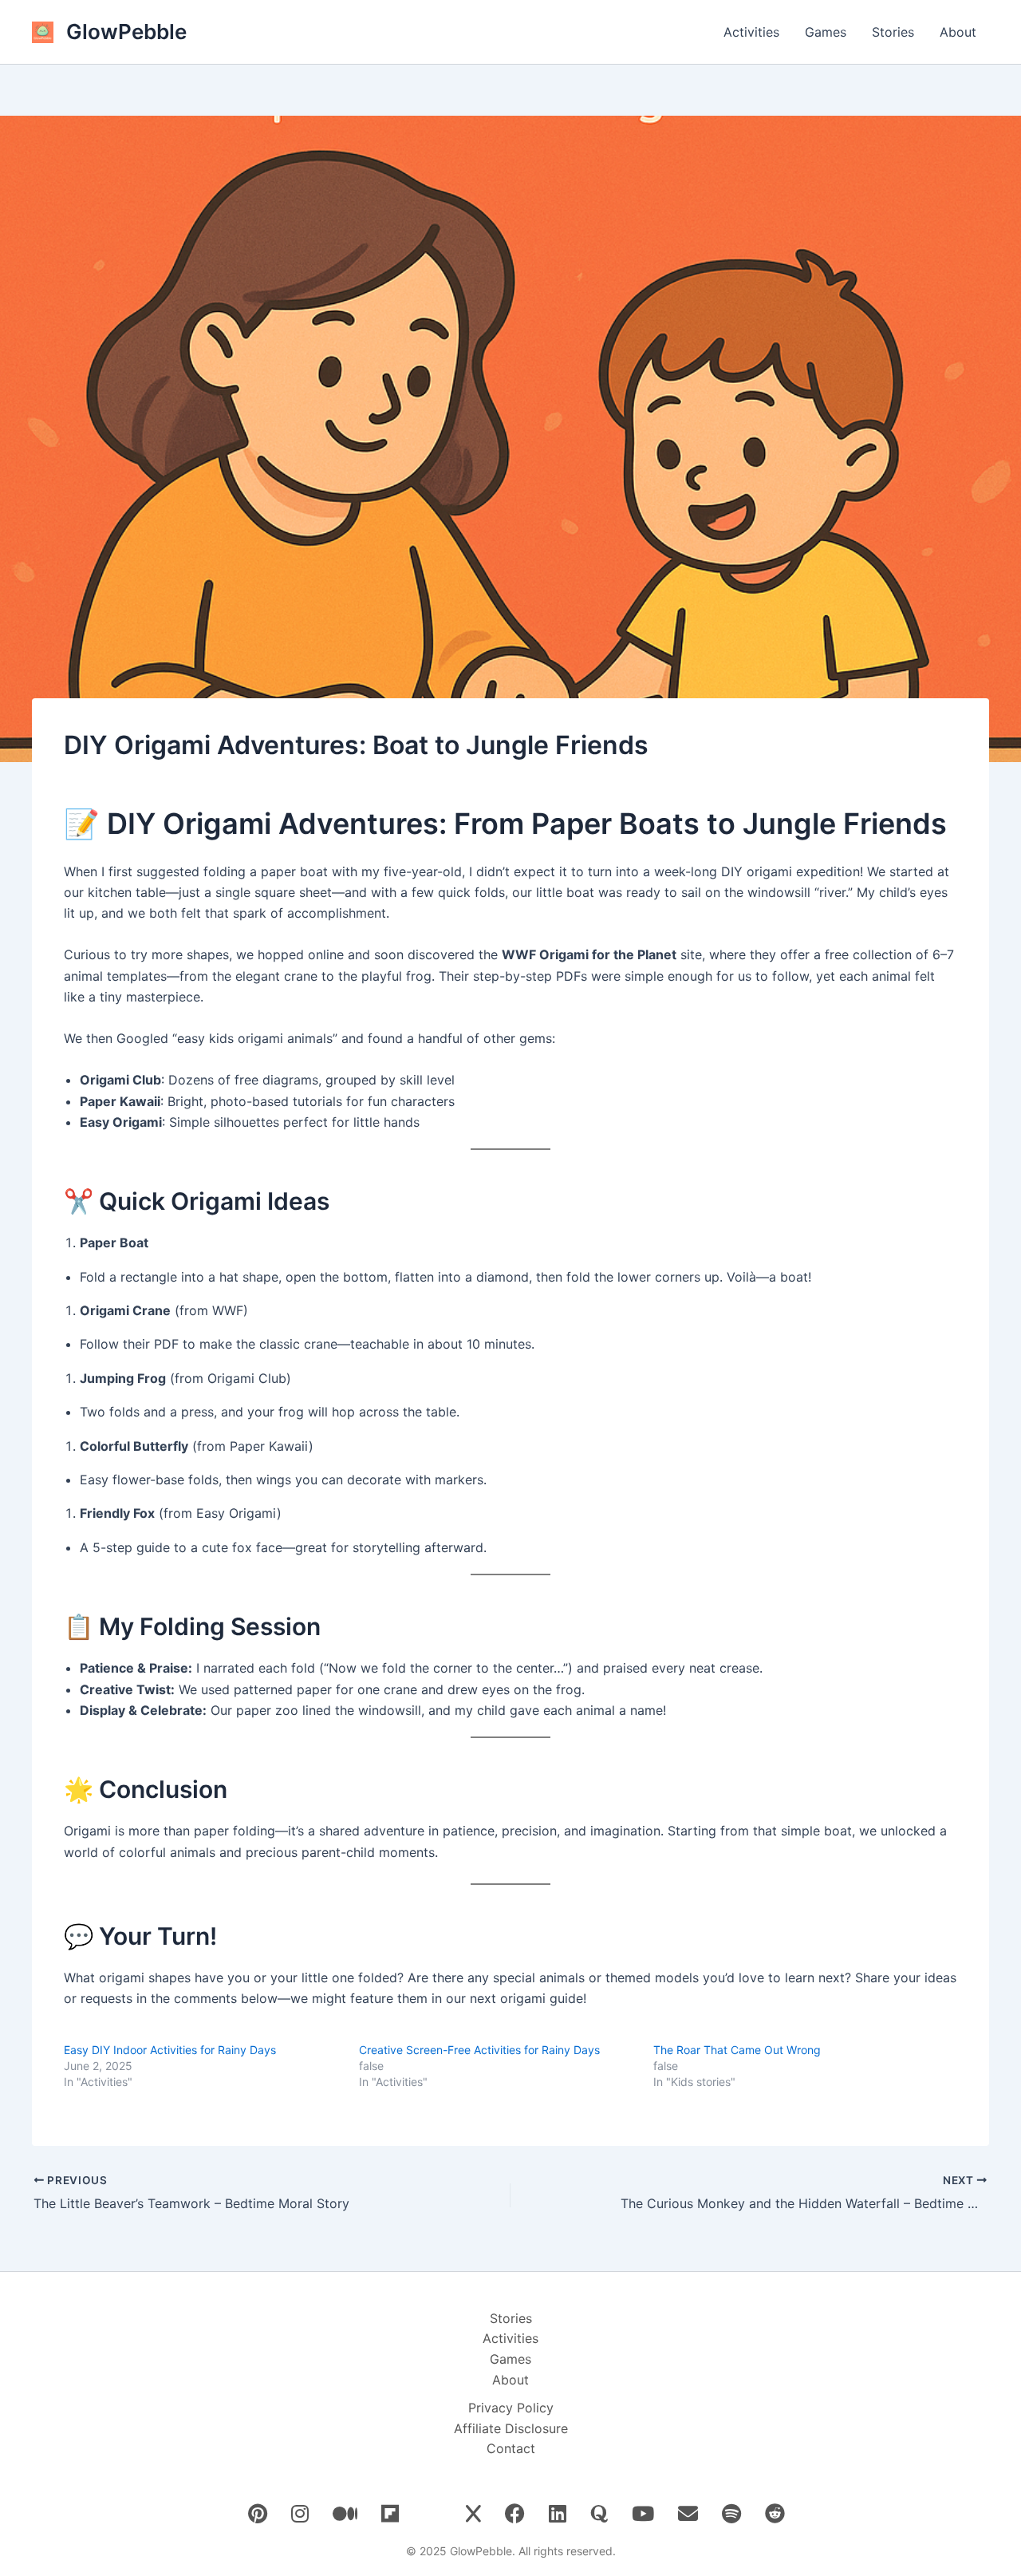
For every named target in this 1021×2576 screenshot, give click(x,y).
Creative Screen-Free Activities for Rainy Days (479, 2050)
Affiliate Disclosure (511, 2428)
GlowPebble (126, 32)
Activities (751, 32)
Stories (893, 32)
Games (826, 32)
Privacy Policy (511, 2408)
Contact (511, 2448)
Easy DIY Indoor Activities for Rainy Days (170, 2050)
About (958, 32)
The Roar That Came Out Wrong (737, 2050)
